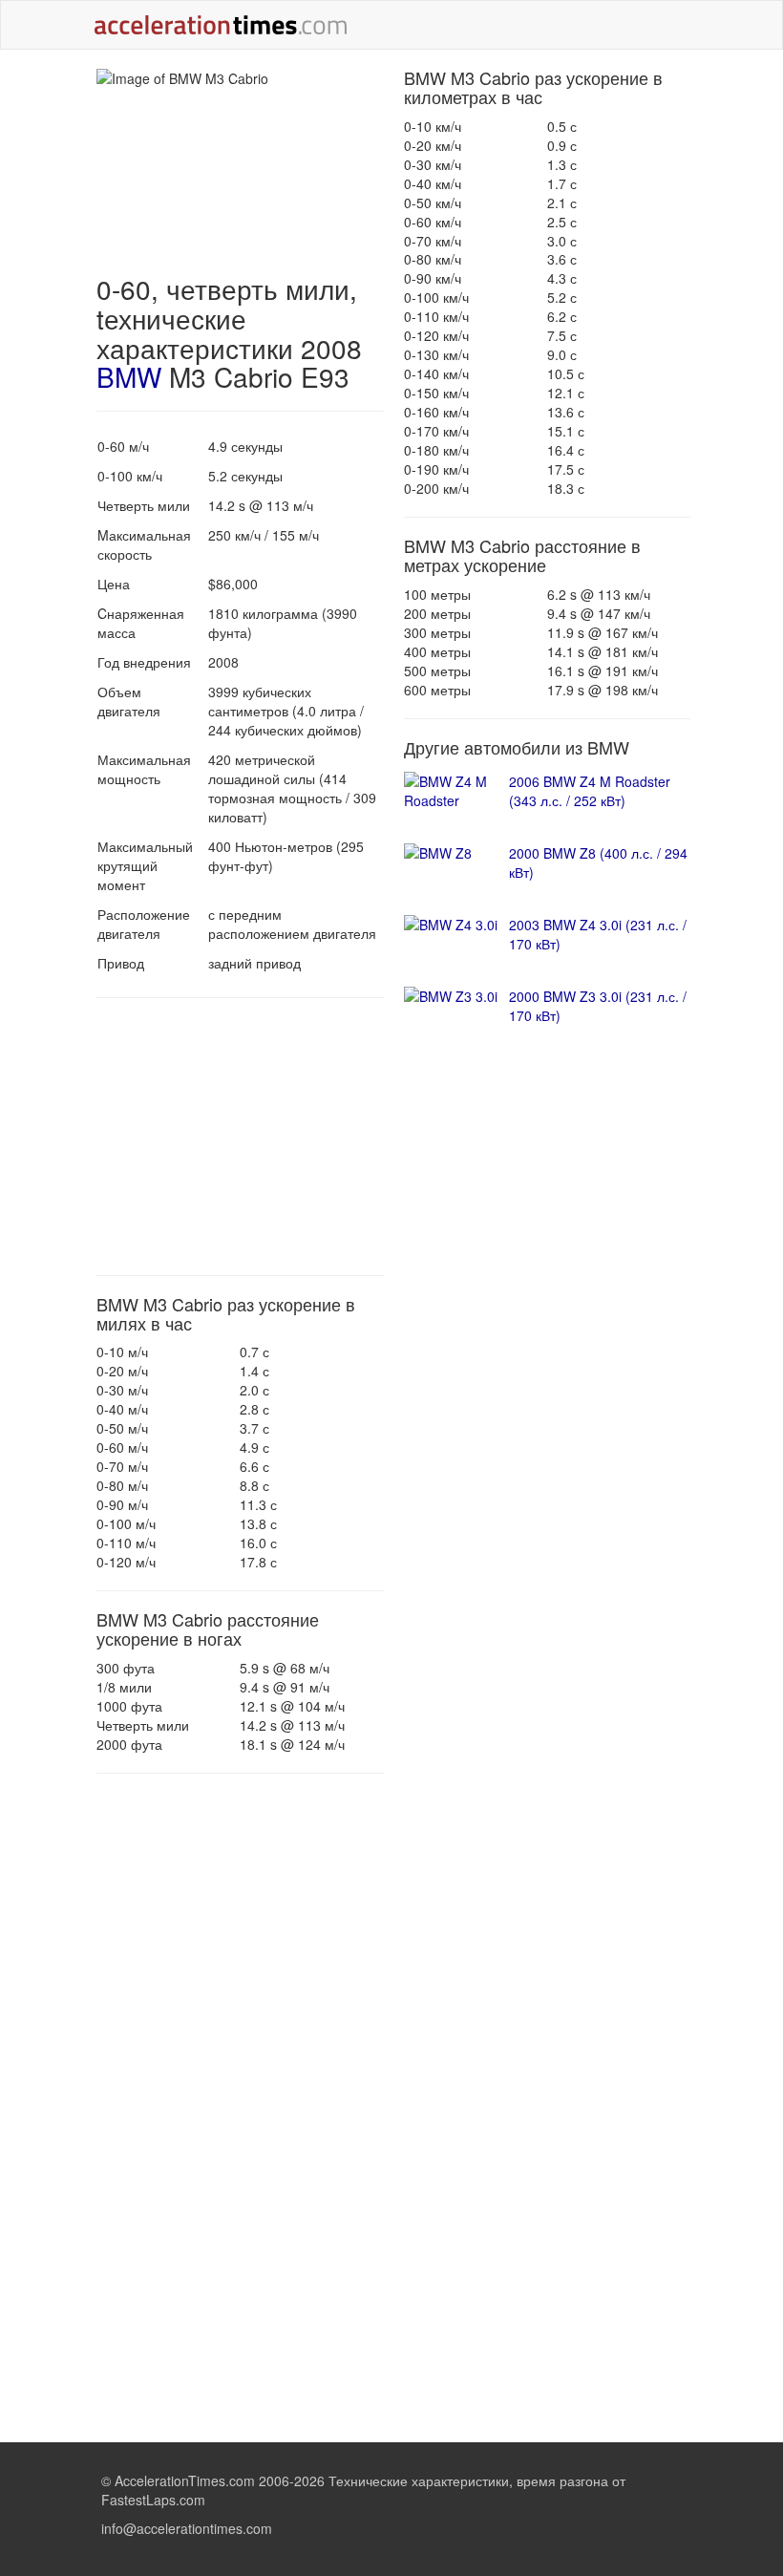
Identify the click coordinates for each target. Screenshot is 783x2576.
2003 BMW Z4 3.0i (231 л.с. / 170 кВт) (598, 934)
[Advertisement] (240, 1137)
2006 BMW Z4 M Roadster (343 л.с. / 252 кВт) (590, 791)
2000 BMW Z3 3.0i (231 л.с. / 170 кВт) (598, 1006)
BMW (129, 376)
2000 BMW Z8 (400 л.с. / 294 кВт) (598, 862)
